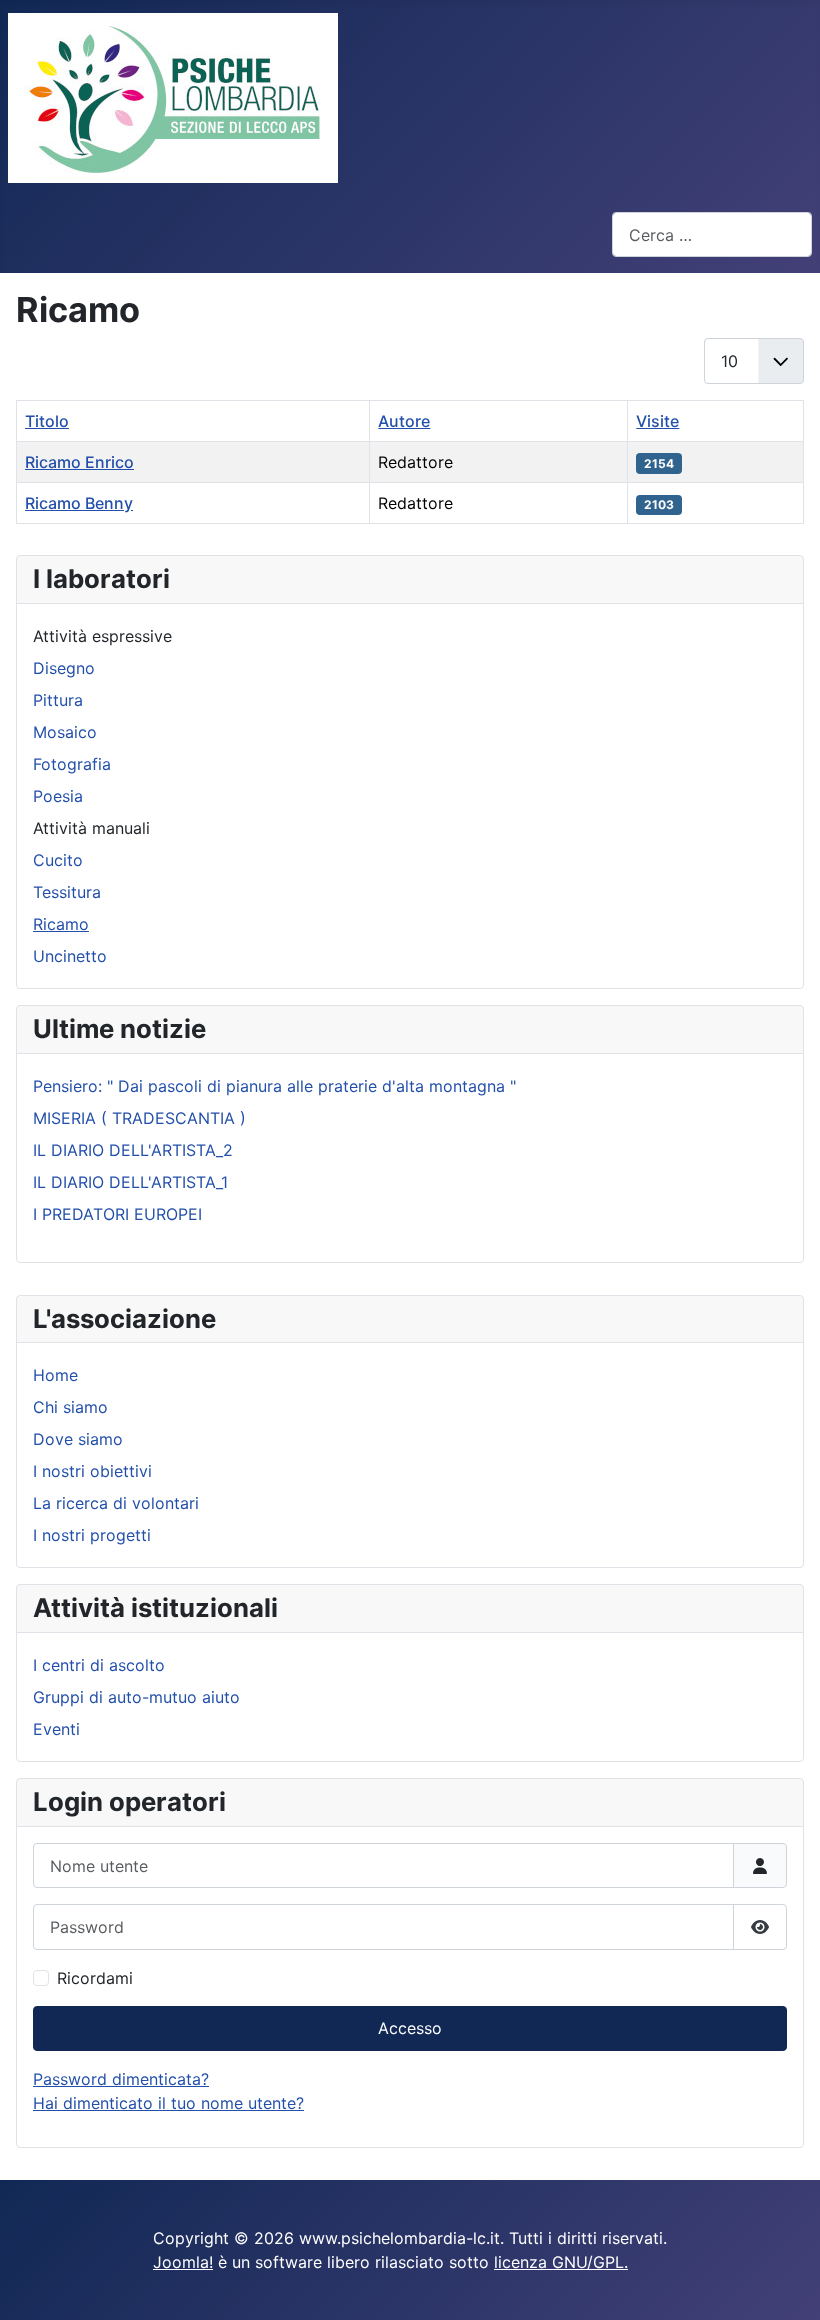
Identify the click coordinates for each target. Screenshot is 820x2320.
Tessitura (67, 892)
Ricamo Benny (79, 503)
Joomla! (183, 2262)
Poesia (58, 796)
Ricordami (95, 1978)
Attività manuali (91, 828)
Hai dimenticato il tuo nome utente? (168, 2103)
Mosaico (65, 732)
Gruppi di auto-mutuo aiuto (136, 1697)
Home (55, 1375)
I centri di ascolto (99, 1665)
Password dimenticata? (121, 2079)
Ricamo (61, 924)
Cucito (58, 860)
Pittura (58, 700)
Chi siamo (70, 1407)
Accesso (410, 2028)
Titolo (47, 421)
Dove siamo (78, 1439)
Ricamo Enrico (79, 462)
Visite (657, 421)
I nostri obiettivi (92, 1471)
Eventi (56, 1729)
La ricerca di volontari (116, 1503)
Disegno (64, 668)
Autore (404, 421)
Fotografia (72, 764)
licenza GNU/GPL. (561, 2262)
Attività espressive (102, 636)
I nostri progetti (92, 1535)
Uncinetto (70, 956)
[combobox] (712, 234)
